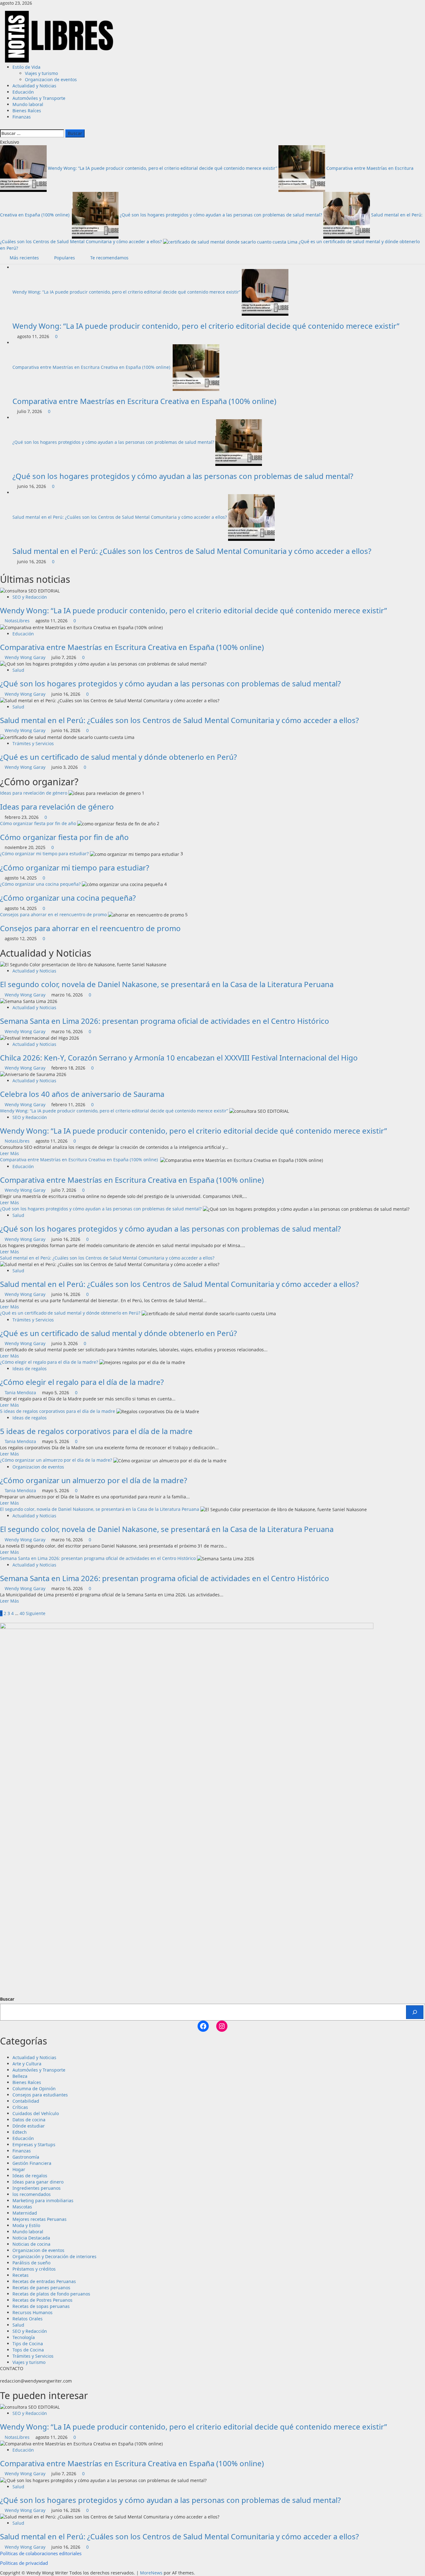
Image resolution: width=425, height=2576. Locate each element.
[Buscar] (415, 2012)
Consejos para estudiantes (40, 2095)
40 (22, 1613)
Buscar (7, 1999)
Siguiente (36, 1613)
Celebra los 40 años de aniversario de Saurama (82, 1094)
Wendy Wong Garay (26, 657)
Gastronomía (26, 2157)
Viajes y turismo (41, 73)
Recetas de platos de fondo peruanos (51, 2294)
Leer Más (9, 1153)
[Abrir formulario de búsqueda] (2, 126)
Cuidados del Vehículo (36, 2113)
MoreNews (151, 2573)
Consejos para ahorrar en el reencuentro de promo (53, 914)
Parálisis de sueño (31, 2263)
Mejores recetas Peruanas (40, 2219)
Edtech (20, 2132)
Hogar (19, 2169)
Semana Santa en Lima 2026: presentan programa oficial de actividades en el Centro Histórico (165, 1021)
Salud (18, 670)
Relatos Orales (28, 2319)
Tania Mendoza (21, 1392)
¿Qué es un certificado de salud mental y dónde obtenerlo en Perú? (118, 757)
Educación (23, 92)
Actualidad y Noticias (34, 86)
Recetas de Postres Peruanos (42, 2300)
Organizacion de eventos (51, 79)
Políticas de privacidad (24, 2563)
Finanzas (22, 117)
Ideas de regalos (30, 1369)
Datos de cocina (29, 2120)
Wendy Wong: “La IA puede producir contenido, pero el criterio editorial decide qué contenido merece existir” (163, 168)
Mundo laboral (28, 104)
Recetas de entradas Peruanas (44, 2281)
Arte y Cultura (27, 2064)
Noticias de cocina (31, 2244)
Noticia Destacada (31, 2238)
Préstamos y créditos (34, 2269)
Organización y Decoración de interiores (54, 2256)
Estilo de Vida (26, 67)
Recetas (21, 2275)
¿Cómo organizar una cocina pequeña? (40, 884)
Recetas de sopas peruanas (41, 2306)
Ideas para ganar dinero (38, 2182)
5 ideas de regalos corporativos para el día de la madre (58, 1411)
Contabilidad (26, 2101)
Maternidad (25, 2213)
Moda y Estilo (26, 2225)
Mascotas (22, 2207)
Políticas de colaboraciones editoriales (41, 2553)
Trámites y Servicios (33, 743)
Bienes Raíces (27, 111)
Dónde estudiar (29, 2126)
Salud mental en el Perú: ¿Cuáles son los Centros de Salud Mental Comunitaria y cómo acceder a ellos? (120, 517)
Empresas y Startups (34, 2144)
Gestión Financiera (32, 2163)
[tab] (22, 258)
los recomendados (32, 2194)
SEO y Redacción (30, 597)
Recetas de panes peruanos (41, 2288)
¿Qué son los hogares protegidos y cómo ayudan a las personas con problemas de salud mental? (222, 215)
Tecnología (24, 2337)
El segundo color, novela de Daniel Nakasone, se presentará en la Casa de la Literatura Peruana (167, 984)
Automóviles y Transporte (39, 98)
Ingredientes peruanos (37, 2188)
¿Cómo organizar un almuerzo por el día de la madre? (56, 1460)
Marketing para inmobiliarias (43, 2200)
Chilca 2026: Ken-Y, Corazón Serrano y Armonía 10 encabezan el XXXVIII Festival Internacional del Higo (179, 1058)
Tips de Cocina (28, 2344)
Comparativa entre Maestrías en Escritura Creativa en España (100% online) (92, 367)
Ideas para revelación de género (34, 793)
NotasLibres (18, 621)
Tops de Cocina (28, 2350)
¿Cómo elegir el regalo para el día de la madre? (49, 1362)
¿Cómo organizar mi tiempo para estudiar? (44, 854)
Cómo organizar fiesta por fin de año (38, 823)
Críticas (20, 2107)
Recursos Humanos (33, 2312)
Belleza (20, 2076)
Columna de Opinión (34, 2089)
